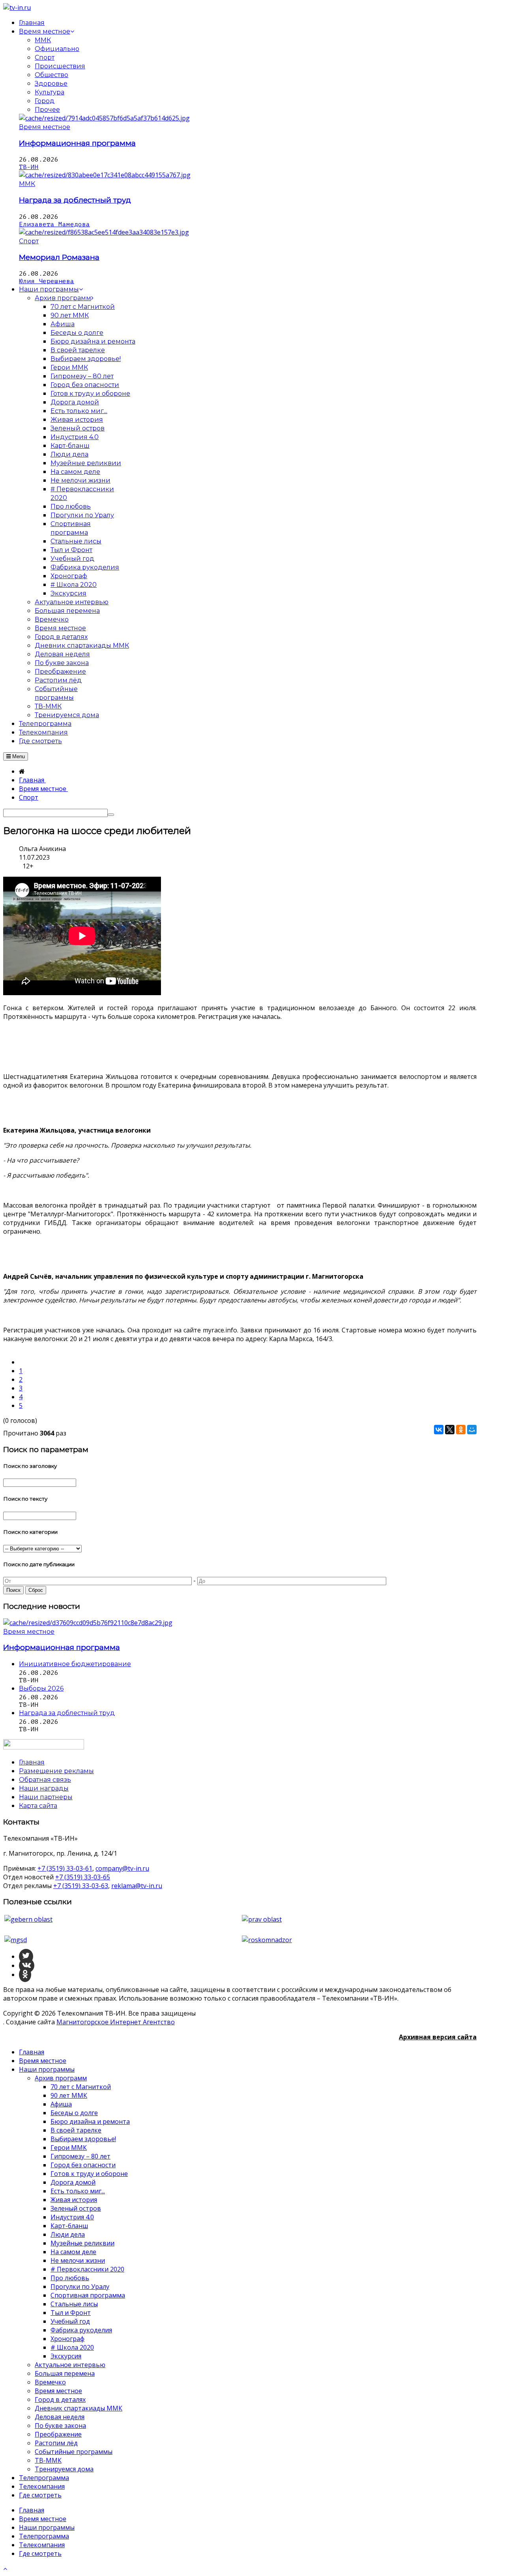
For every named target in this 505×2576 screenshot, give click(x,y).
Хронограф (67, 2339)
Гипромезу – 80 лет (80, 2156)
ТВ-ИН (29, 167)
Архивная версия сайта (438, 2037)
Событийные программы (74, 2452)
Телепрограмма (44, 2478)
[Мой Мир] (472, 1430)
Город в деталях (60, 2399)
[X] (450, 1430)
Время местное (45, 127)
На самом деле (73, 2252)
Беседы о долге (74, 2113)
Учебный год (70, 2321)
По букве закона (60, 2426)
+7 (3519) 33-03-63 (81, 1886)
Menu (18, 756)
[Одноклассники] (461, 1430)
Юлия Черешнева (47, 281)
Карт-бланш (69, 2226)
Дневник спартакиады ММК (79, 2408)
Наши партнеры (46, 1797)
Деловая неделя (60, 2417)
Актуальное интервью (70, 2365)
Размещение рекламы (56, 1771)
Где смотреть (40, 2495)
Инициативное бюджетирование (75, 1664)
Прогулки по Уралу (80, 2287)
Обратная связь (45, 1780)
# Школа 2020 (72, 2347)
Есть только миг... (78, 2191)
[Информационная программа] (104, 118)
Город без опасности (83, 2165)
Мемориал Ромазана (59, 257)
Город (45, 101)
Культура (50, 92)
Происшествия (60, 66)
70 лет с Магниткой (81, 2087)
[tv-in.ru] (17, 8)
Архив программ (61, 2078)
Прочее (47, 110)
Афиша (61, 2104)
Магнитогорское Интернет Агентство (116, 2022)
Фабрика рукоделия (81, 2330)
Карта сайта (38, 1806)
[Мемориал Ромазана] (104, 232)
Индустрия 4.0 (72, 2217)
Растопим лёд (56, 2443)
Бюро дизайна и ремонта (90, 2121)
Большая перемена (65, 2373)
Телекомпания (42, 2486)
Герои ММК (69, 2148)
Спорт (45, 57)
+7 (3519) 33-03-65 (83, 1877)
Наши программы (47, 2069)
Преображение (58, 2434)
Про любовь (70, 2278)
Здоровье (51, 84)
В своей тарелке (76, 2130)
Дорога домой (73, 2182)
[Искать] (111, 815)
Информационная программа (77, 143)
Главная (32, 2052)
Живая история (74, 2200)
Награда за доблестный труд (75, 200)
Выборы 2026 (41, 1688)
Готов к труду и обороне (89, 2174)
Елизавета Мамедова (54, 224)
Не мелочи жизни (78, 2260)
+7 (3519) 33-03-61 (65, 1868)
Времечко (50, 2382)
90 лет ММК (69, 2095)
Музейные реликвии (82, 2243)
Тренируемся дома (64, 2469)
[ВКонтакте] (439, 1430)
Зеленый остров (76, 2208)
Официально (57, 49)
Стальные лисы (74, 2304)
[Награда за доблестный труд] (105, 175)
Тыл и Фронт (71, 2313)
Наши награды (44, 1788)
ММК (43, 40)
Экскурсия (66, 2356)
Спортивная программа (88, 2295)
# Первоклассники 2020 (87, 2269)
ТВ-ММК (48, 2460)
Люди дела (68, 2234)
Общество (51, 75)
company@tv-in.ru (122, 1868)
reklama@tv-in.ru (137, 1886)
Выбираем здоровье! (83, 2139)
